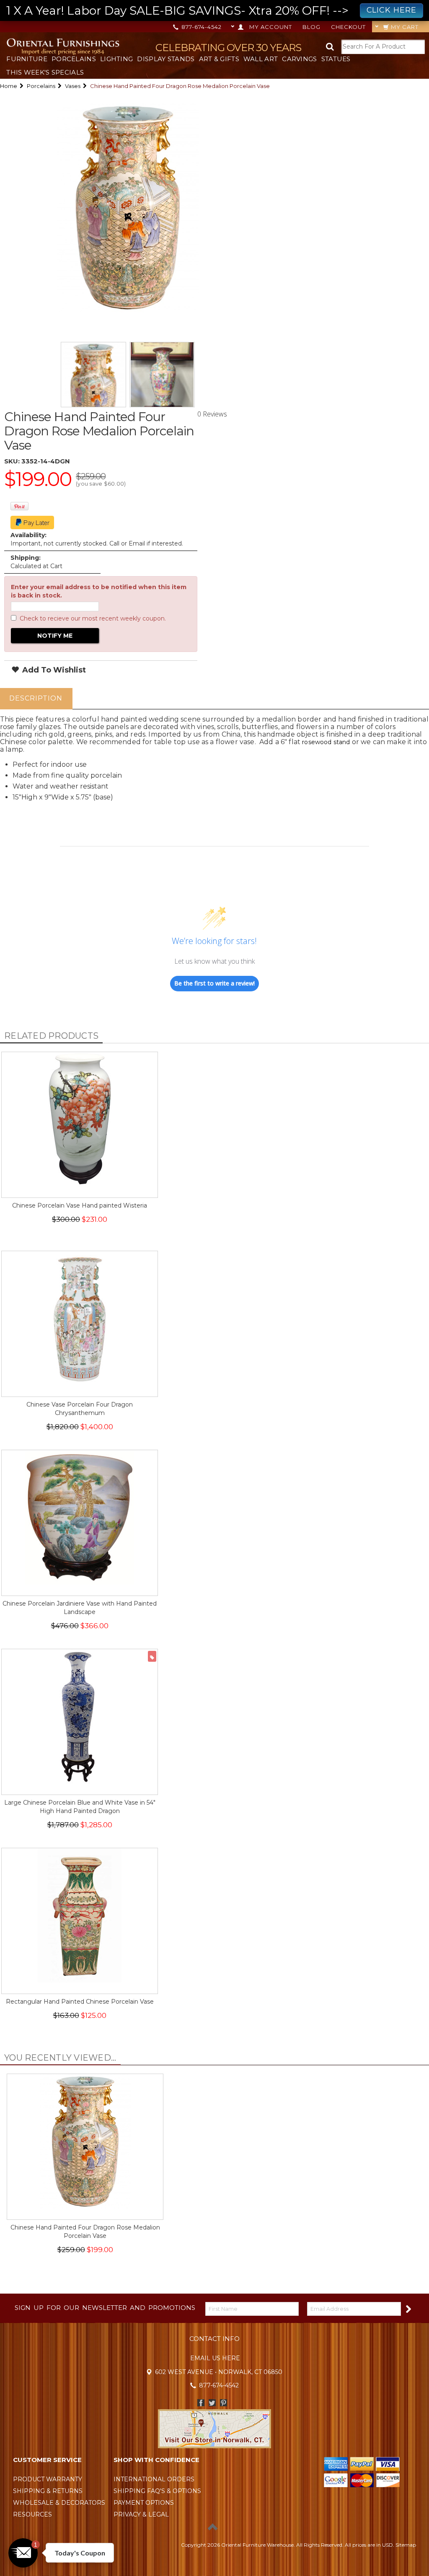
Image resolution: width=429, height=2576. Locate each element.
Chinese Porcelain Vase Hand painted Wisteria (80, 1205)
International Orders (154, 2479)
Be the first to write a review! (214, 983)
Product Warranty (48, 2479)
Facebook (201, 2403)
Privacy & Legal (141, 2514)
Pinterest (224, 2403)
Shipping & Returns (48, 2491)
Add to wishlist (53, 670)
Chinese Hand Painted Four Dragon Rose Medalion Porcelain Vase (85, 2232)
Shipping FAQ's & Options (157, 2491)
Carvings (299, 59)
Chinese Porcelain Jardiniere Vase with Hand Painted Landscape (80, 1608)
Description (36, 698)
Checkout (348, 27)
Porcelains (74, 59)
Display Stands (166, 59)
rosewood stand (326, 742)
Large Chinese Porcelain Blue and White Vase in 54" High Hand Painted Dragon (80, 1807)
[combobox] (383, 47)
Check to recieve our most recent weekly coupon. (93, 618)
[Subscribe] (408, 2308)
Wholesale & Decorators (59, 2503)
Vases (73, 86)
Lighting (116, 59)
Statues (336, 59)
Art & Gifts (219, 59)
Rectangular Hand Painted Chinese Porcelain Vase (80, 2002)
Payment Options (144, 2503)
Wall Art (261, 59)
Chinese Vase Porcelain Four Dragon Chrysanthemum (80, 1409)
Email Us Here (215, 2358)
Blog (311, 27)
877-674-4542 (201, 27)
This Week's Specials (45, 72)
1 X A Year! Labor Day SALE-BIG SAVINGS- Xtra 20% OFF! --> (211, 10)
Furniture (27, 59)
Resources (32, 2514)
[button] (23, 2553)
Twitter (212, 2403)
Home (9, 86)
